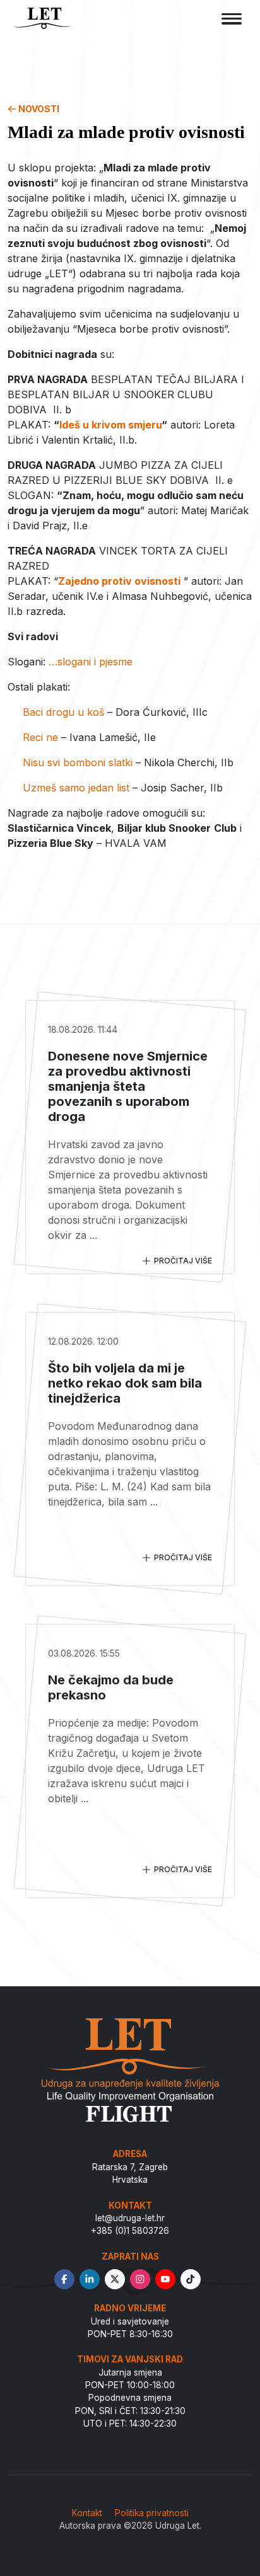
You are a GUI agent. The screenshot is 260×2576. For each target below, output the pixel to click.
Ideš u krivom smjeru (110, 425)
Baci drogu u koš (63, 712)
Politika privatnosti (152, 2513)
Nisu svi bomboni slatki (78, 762)
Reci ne (40, 737)
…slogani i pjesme (91, 662)
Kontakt (87, 2513)
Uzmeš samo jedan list (76, 788)
